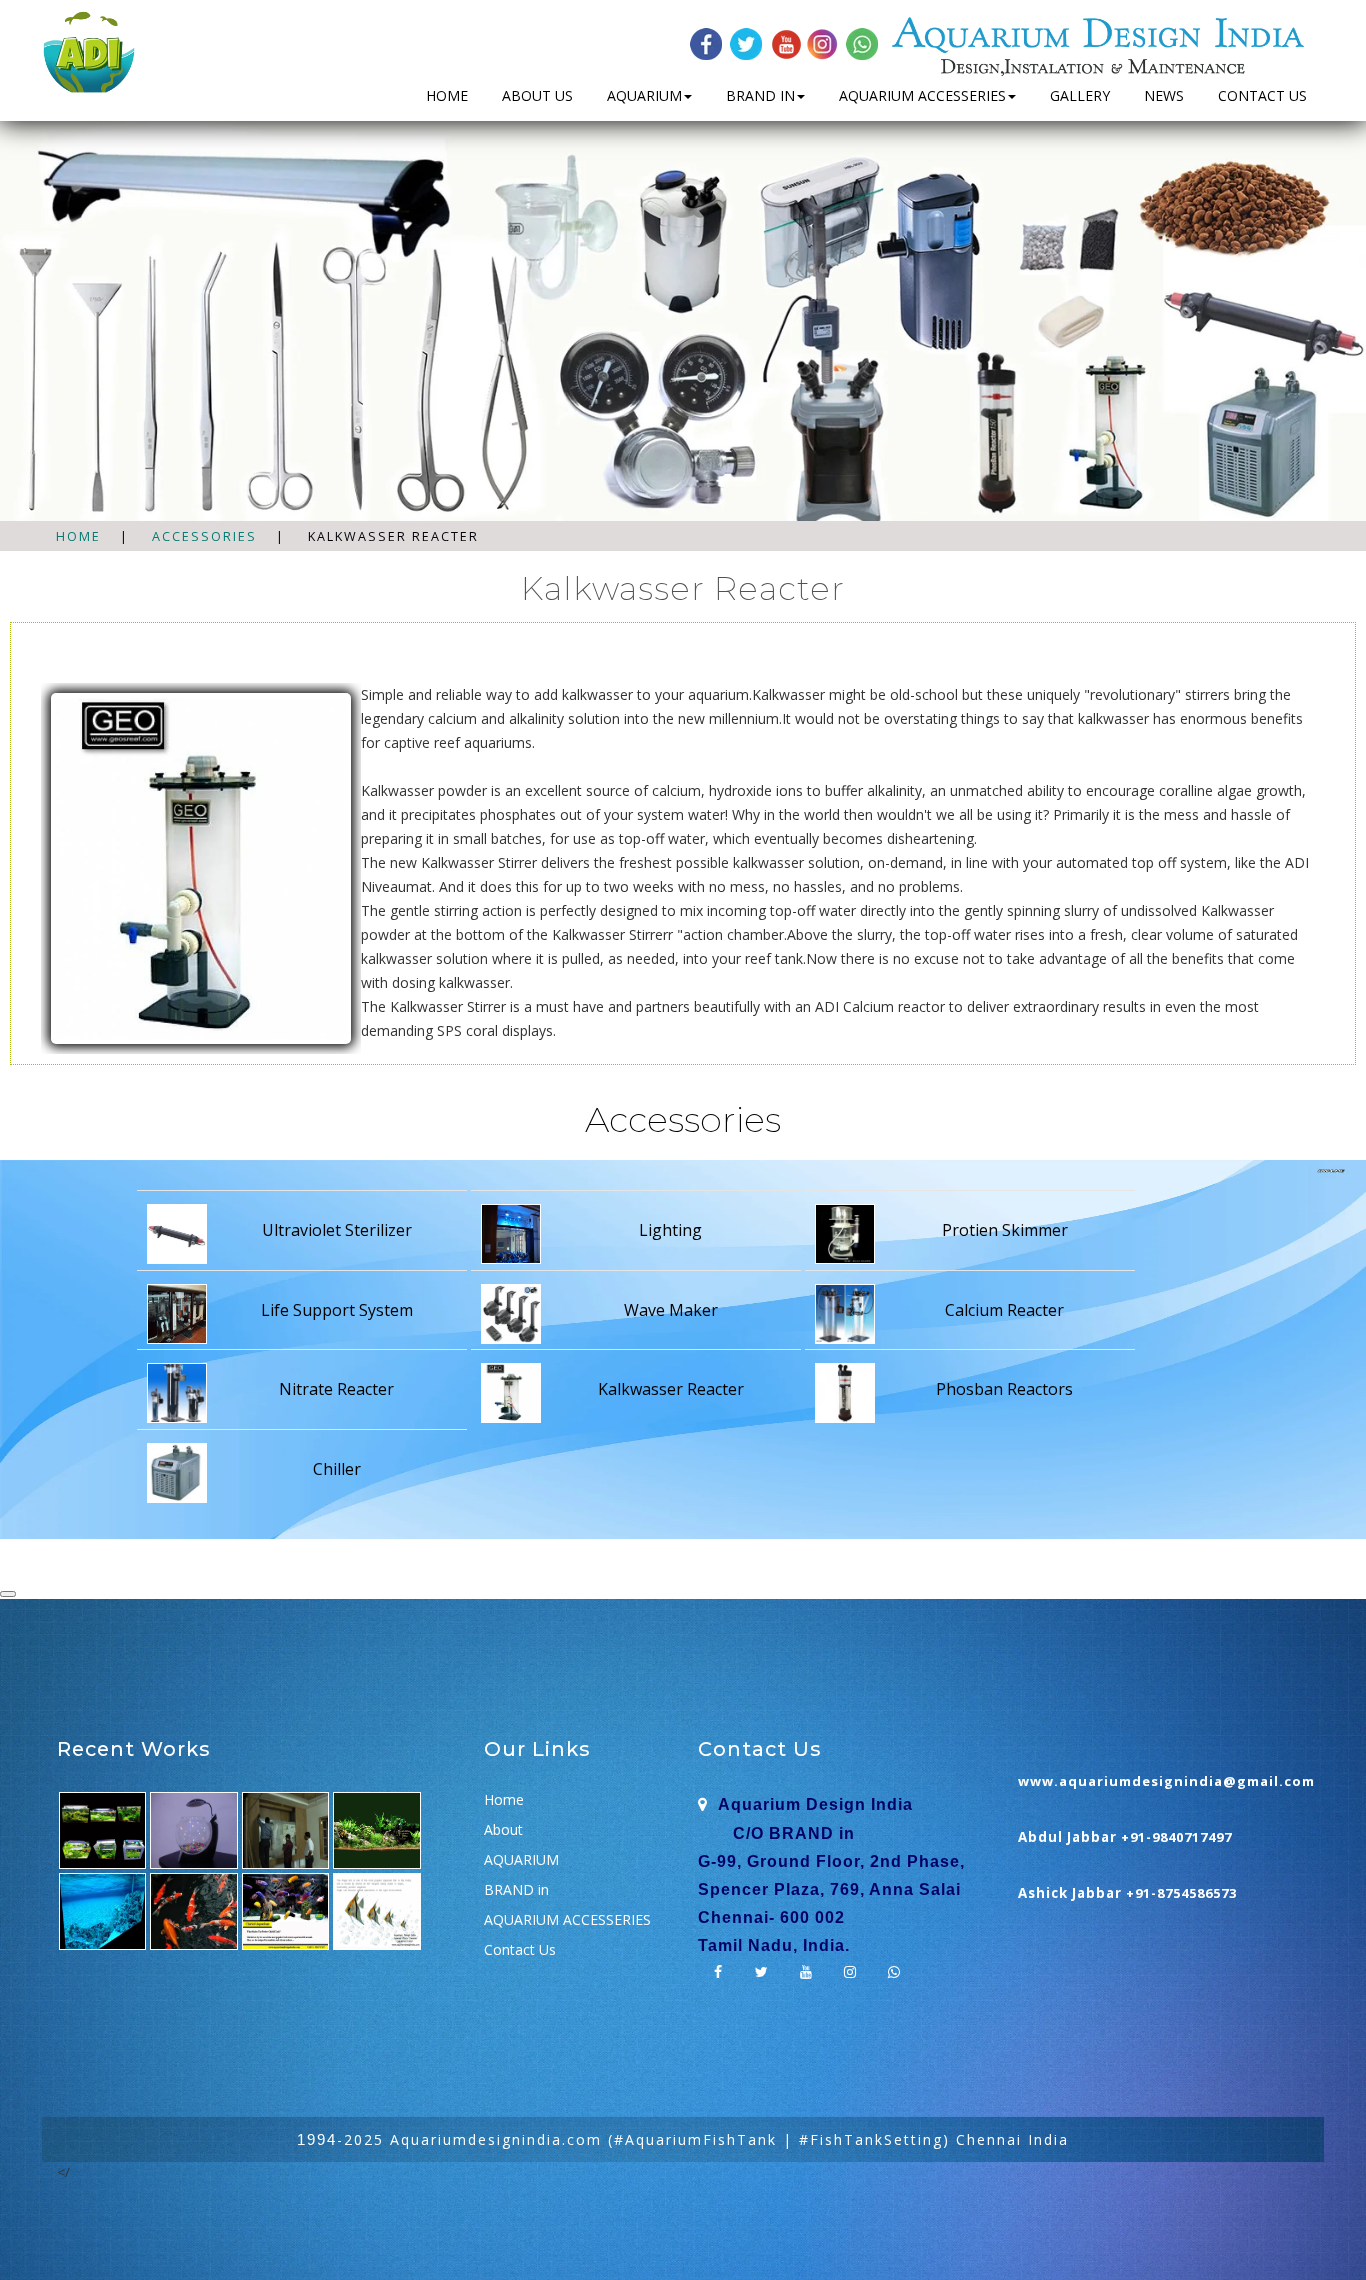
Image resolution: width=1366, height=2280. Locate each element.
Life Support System (337, 1310)
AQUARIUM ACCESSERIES (922, 95)
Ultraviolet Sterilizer (337, 1230)
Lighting (670, 1230)
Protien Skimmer (1005, 1230)
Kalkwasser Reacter (671, 1389)
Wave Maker (671, 1310)
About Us (537, 95)
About (503, 1829)
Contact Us (1262, 95)
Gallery (1080, 95)
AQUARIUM (644, 95)
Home (447, 95)
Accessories (204, 536)
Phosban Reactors (1004, 1389)
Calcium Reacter (1004, 1310)
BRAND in (760, 95)
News (1164, 95)
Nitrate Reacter (336, 1389)
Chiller (337, 1469)
